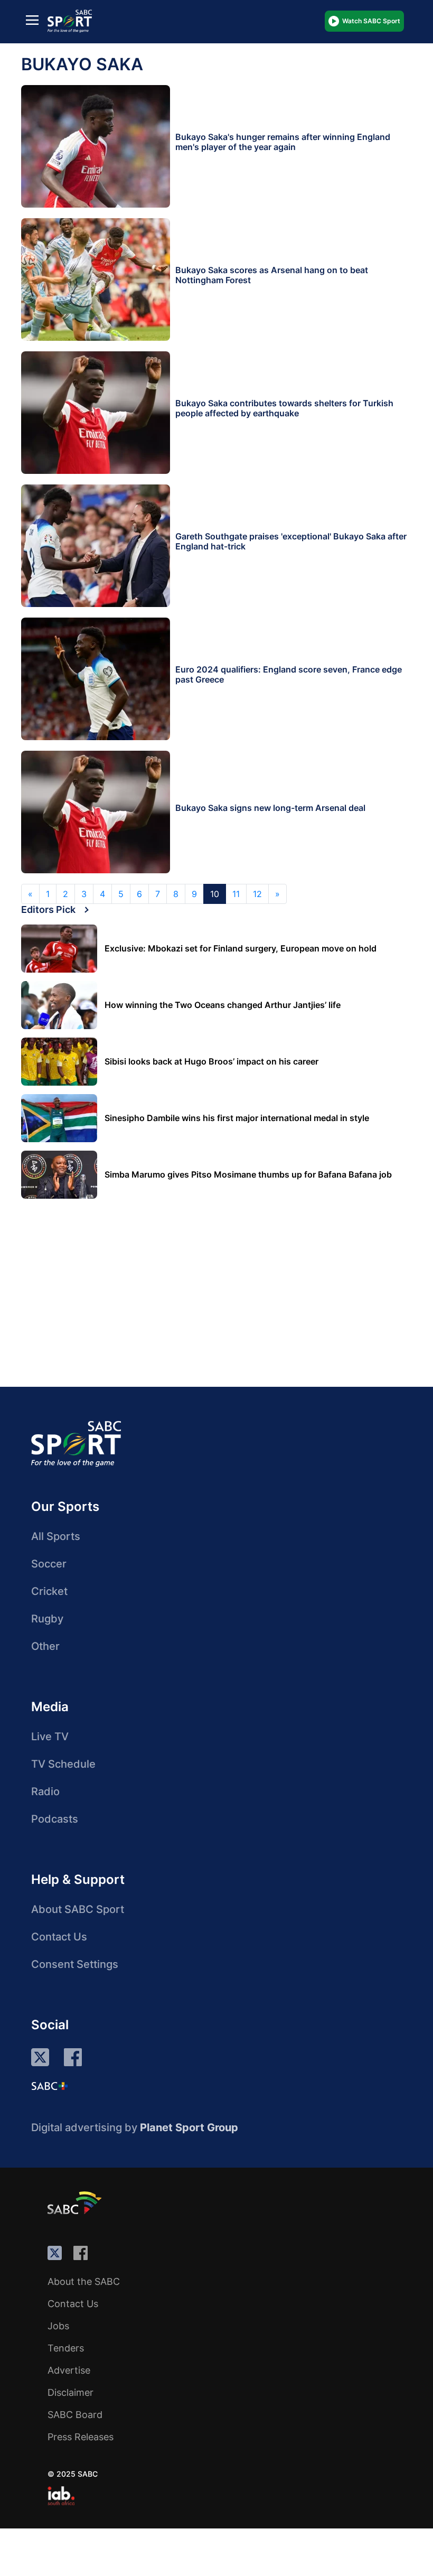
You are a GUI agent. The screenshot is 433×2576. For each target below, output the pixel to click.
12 (257, 894)
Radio (45, 1791)
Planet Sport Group (189, 2127)
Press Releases (81, 2437)
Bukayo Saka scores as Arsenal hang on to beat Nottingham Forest (272, 275)
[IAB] (61, 2496)
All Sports (56, 1536)
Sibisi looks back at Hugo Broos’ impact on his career (211, 1062)
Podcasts (55, 1819)
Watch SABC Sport (371, 21)
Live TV (50, 1737)
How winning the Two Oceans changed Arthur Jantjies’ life (223, 1005)
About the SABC (84, 2281)
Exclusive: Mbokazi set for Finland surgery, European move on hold (241, 949)
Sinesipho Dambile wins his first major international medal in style (237, 1118)
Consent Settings (75, 1964)
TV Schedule (63, 1764)
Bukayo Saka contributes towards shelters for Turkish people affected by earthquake (284, 408)
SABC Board (75, 2415)
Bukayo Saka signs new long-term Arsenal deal (270, 808)
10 (215, 894)
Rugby (47, 1619)
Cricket (49, 1591)
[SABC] (76, 2202)
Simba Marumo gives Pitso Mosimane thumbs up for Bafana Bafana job (248, 1175)
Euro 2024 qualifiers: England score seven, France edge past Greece (289, 674)
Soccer (49, 1564)
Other (45, 1646)
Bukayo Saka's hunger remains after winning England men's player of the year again (283, 142)
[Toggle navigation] (32, 19)
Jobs (58, 2326)
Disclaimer (70, 2392)
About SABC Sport (78, 1909)
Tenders (66, 2348)
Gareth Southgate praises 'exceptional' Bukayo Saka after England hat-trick (291, 541)
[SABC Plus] (50, 2086)
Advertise (69, 2370)
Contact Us (59, 1937)
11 (236, 894)
